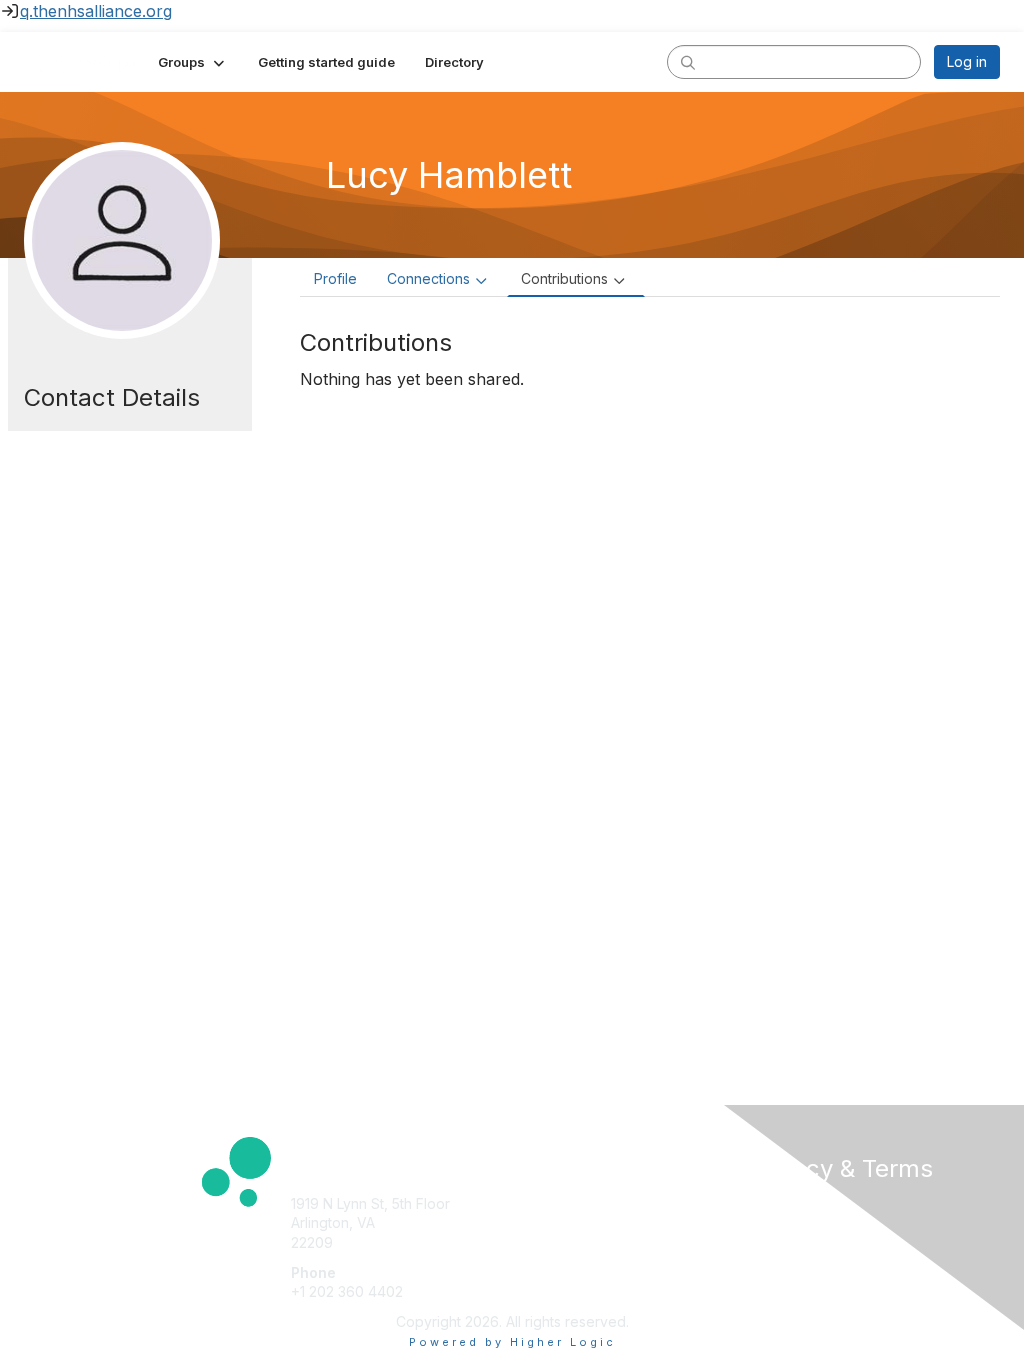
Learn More (558, 1242)
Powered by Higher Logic (512, 1342)
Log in (967, 61)
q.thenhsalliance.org (96, 11)
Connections (428, 278)
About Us (780, 1203)
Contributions (564, 278)
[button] (193, 62)
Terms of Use (794, 1222)
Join (534, 1203)
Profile (335, 278)
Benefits (547, 1222)
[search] (688, 61)
